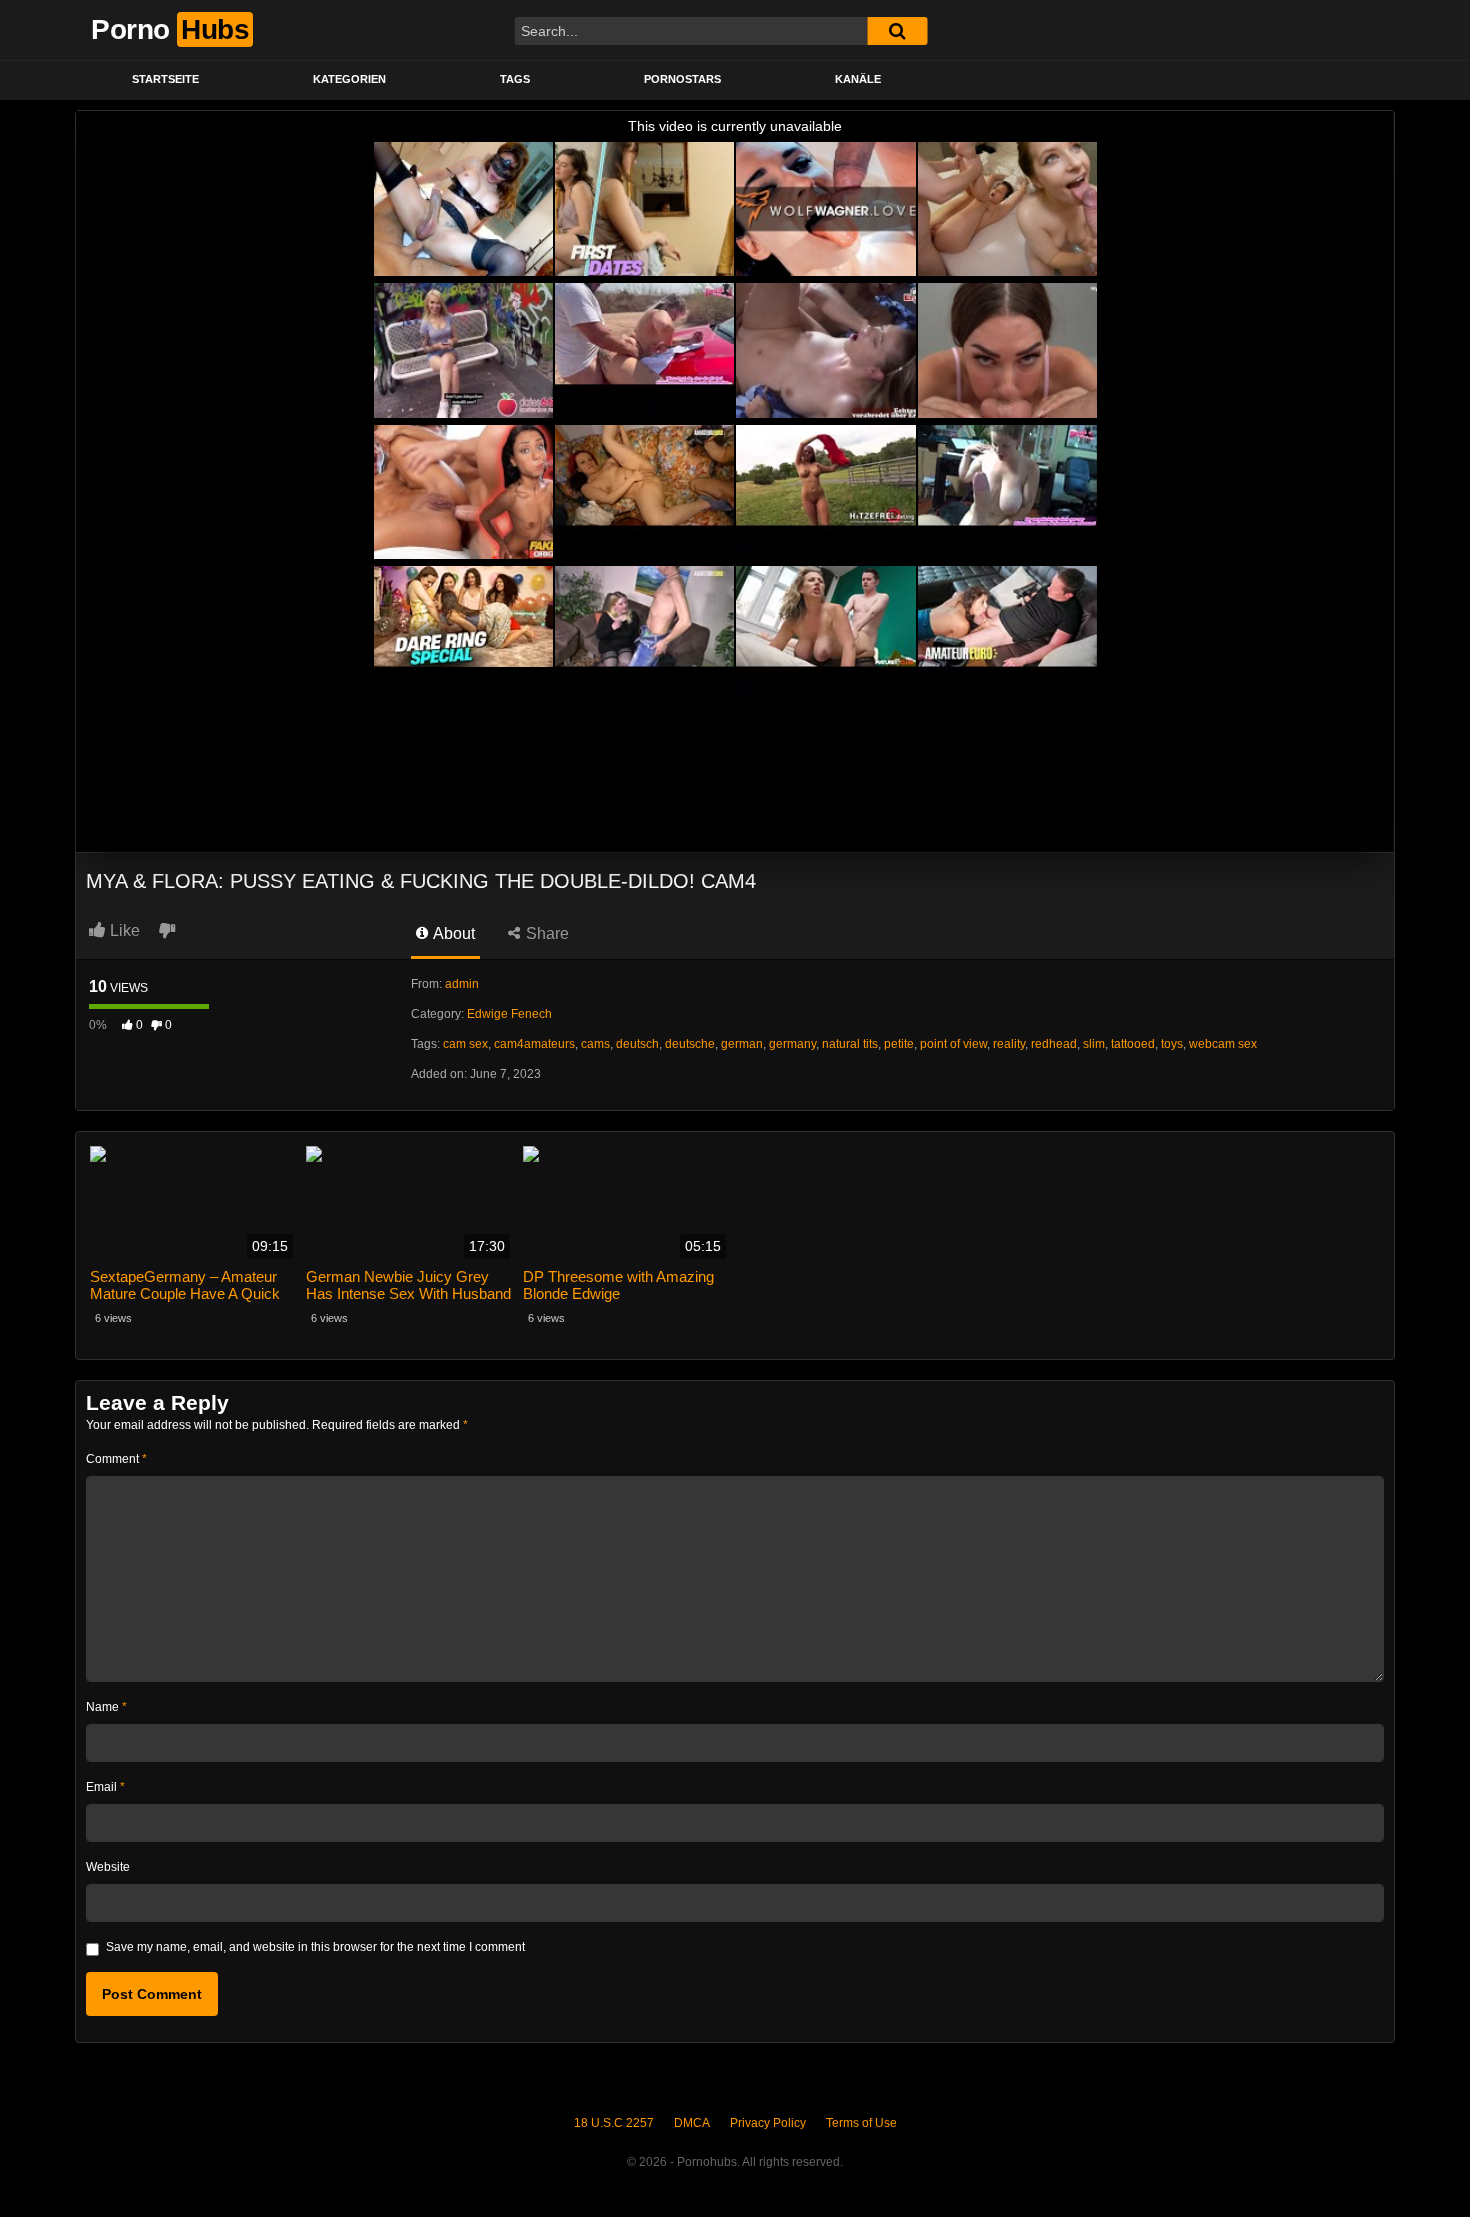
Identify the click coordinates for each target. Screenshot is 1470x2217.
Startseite (165, 79)
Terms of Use (861, 2123)
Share (545, 933)
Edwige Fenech (509, 1014)
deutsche (690, 1044)
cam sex (465, 1044)
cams (595, 1044)
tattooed (1133, 1044)
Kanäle (858, 79)
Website (108, 1867)
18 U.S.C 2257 (614, 2123)
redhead (1054, 1044)
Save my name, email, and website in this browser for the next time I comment (315, 1947)
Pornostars (682, 79)
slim (1094, 1044)
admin (462, 984)
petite (899, 1044)
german (742, 1044)
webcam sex (1223, 1044)
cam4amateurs (534, 1044)
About (452, 933)
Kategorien (349, 79)
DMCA (692, 2123)
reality (1009, 1044)
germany (792, 1044)
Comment (116, 1459)
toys (1172, 1044)
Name (106, 1707)
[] (897, 31)
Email (105, 1787)
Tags (515, 79)
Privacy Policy (768, 2123)
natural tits (850, 1044)
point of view (953, 1044)
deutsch (637, 1044)
